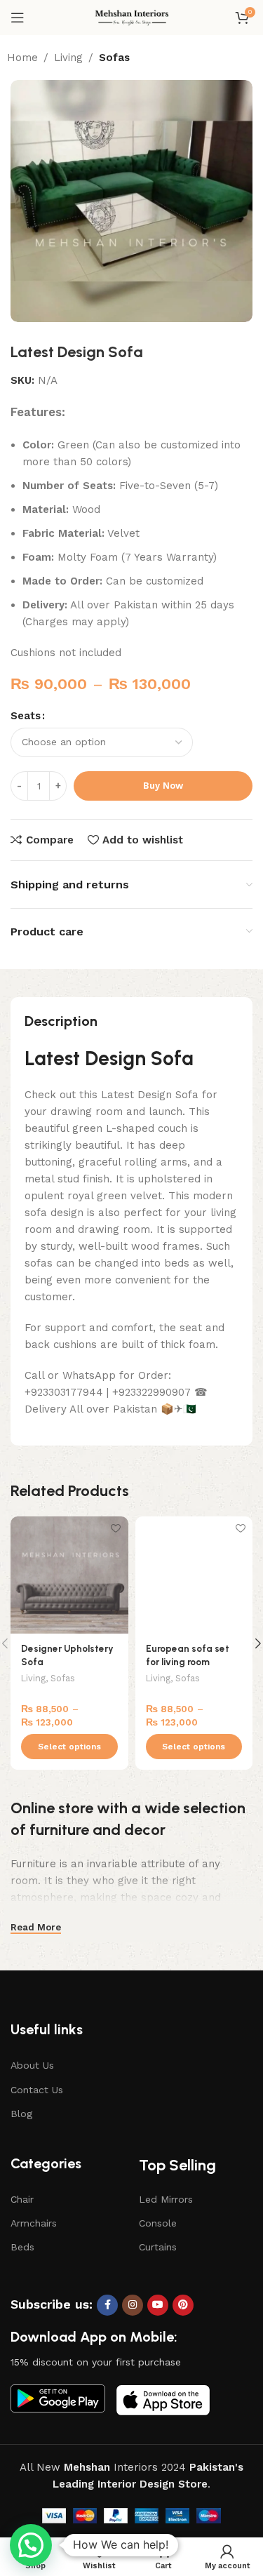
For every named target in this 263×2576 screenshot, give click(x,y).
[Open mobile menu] (18, 18)
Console (158, 2223)
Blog (21, 2114)
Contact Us (37, 2090)
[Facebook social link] (107, 2305)
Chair (22, 2199)
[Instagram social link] (133, 2305)
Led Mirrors (166, 2199)
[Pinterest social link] (183, 2305)
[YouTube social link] (158, 2305)
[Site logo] (131, 17)
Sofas (114, 58)
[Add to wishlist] (116, 1529)
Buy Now (163, 786)
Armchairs (34, 2223)
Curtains (158, 2247)
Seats (26, 716)
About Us (32, 2065)
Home (22, 58)
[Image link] (58, 2397)
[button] (31, 2545)
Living (68, 58)
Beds (22, 2247)
